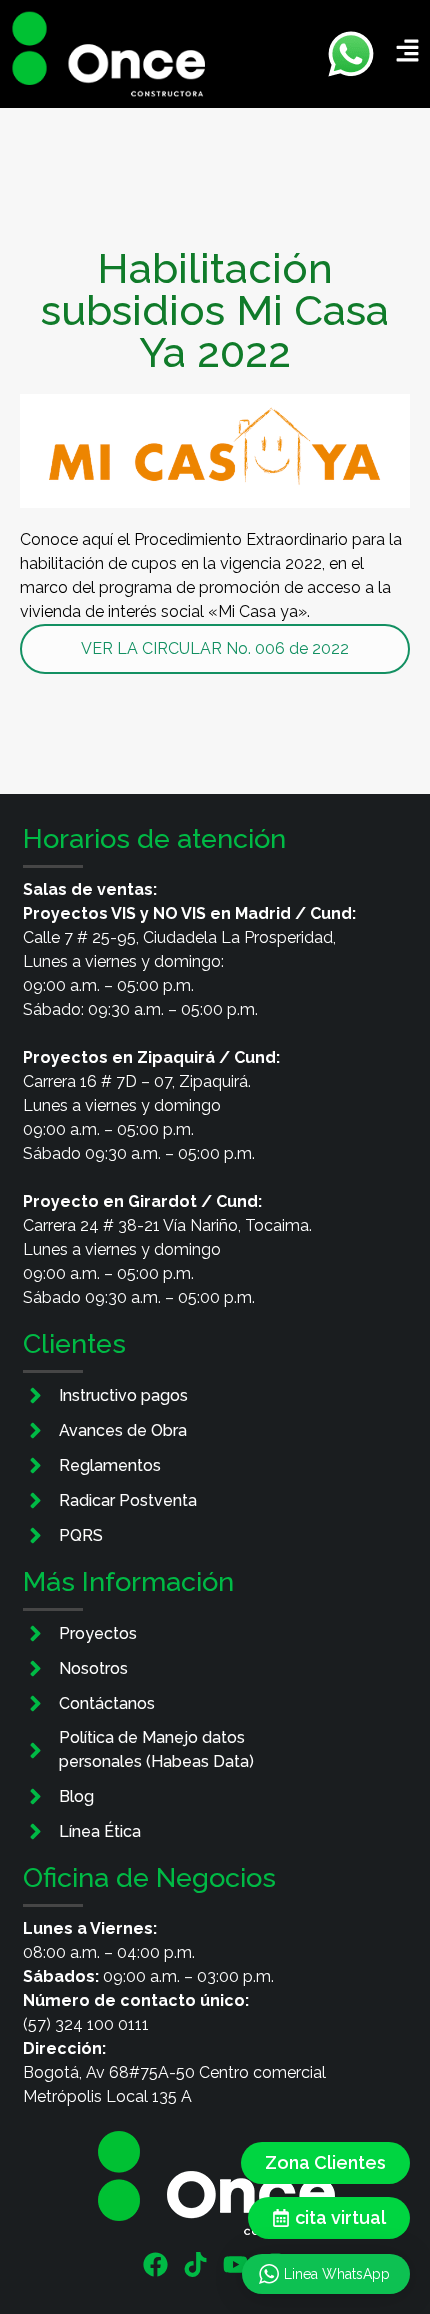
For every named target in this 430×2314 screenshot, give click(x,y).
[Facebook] (155, 2264)
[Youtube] (235, 2264)
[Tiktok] (195, 2264)
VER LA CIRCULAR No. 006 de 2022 (215, 648)
